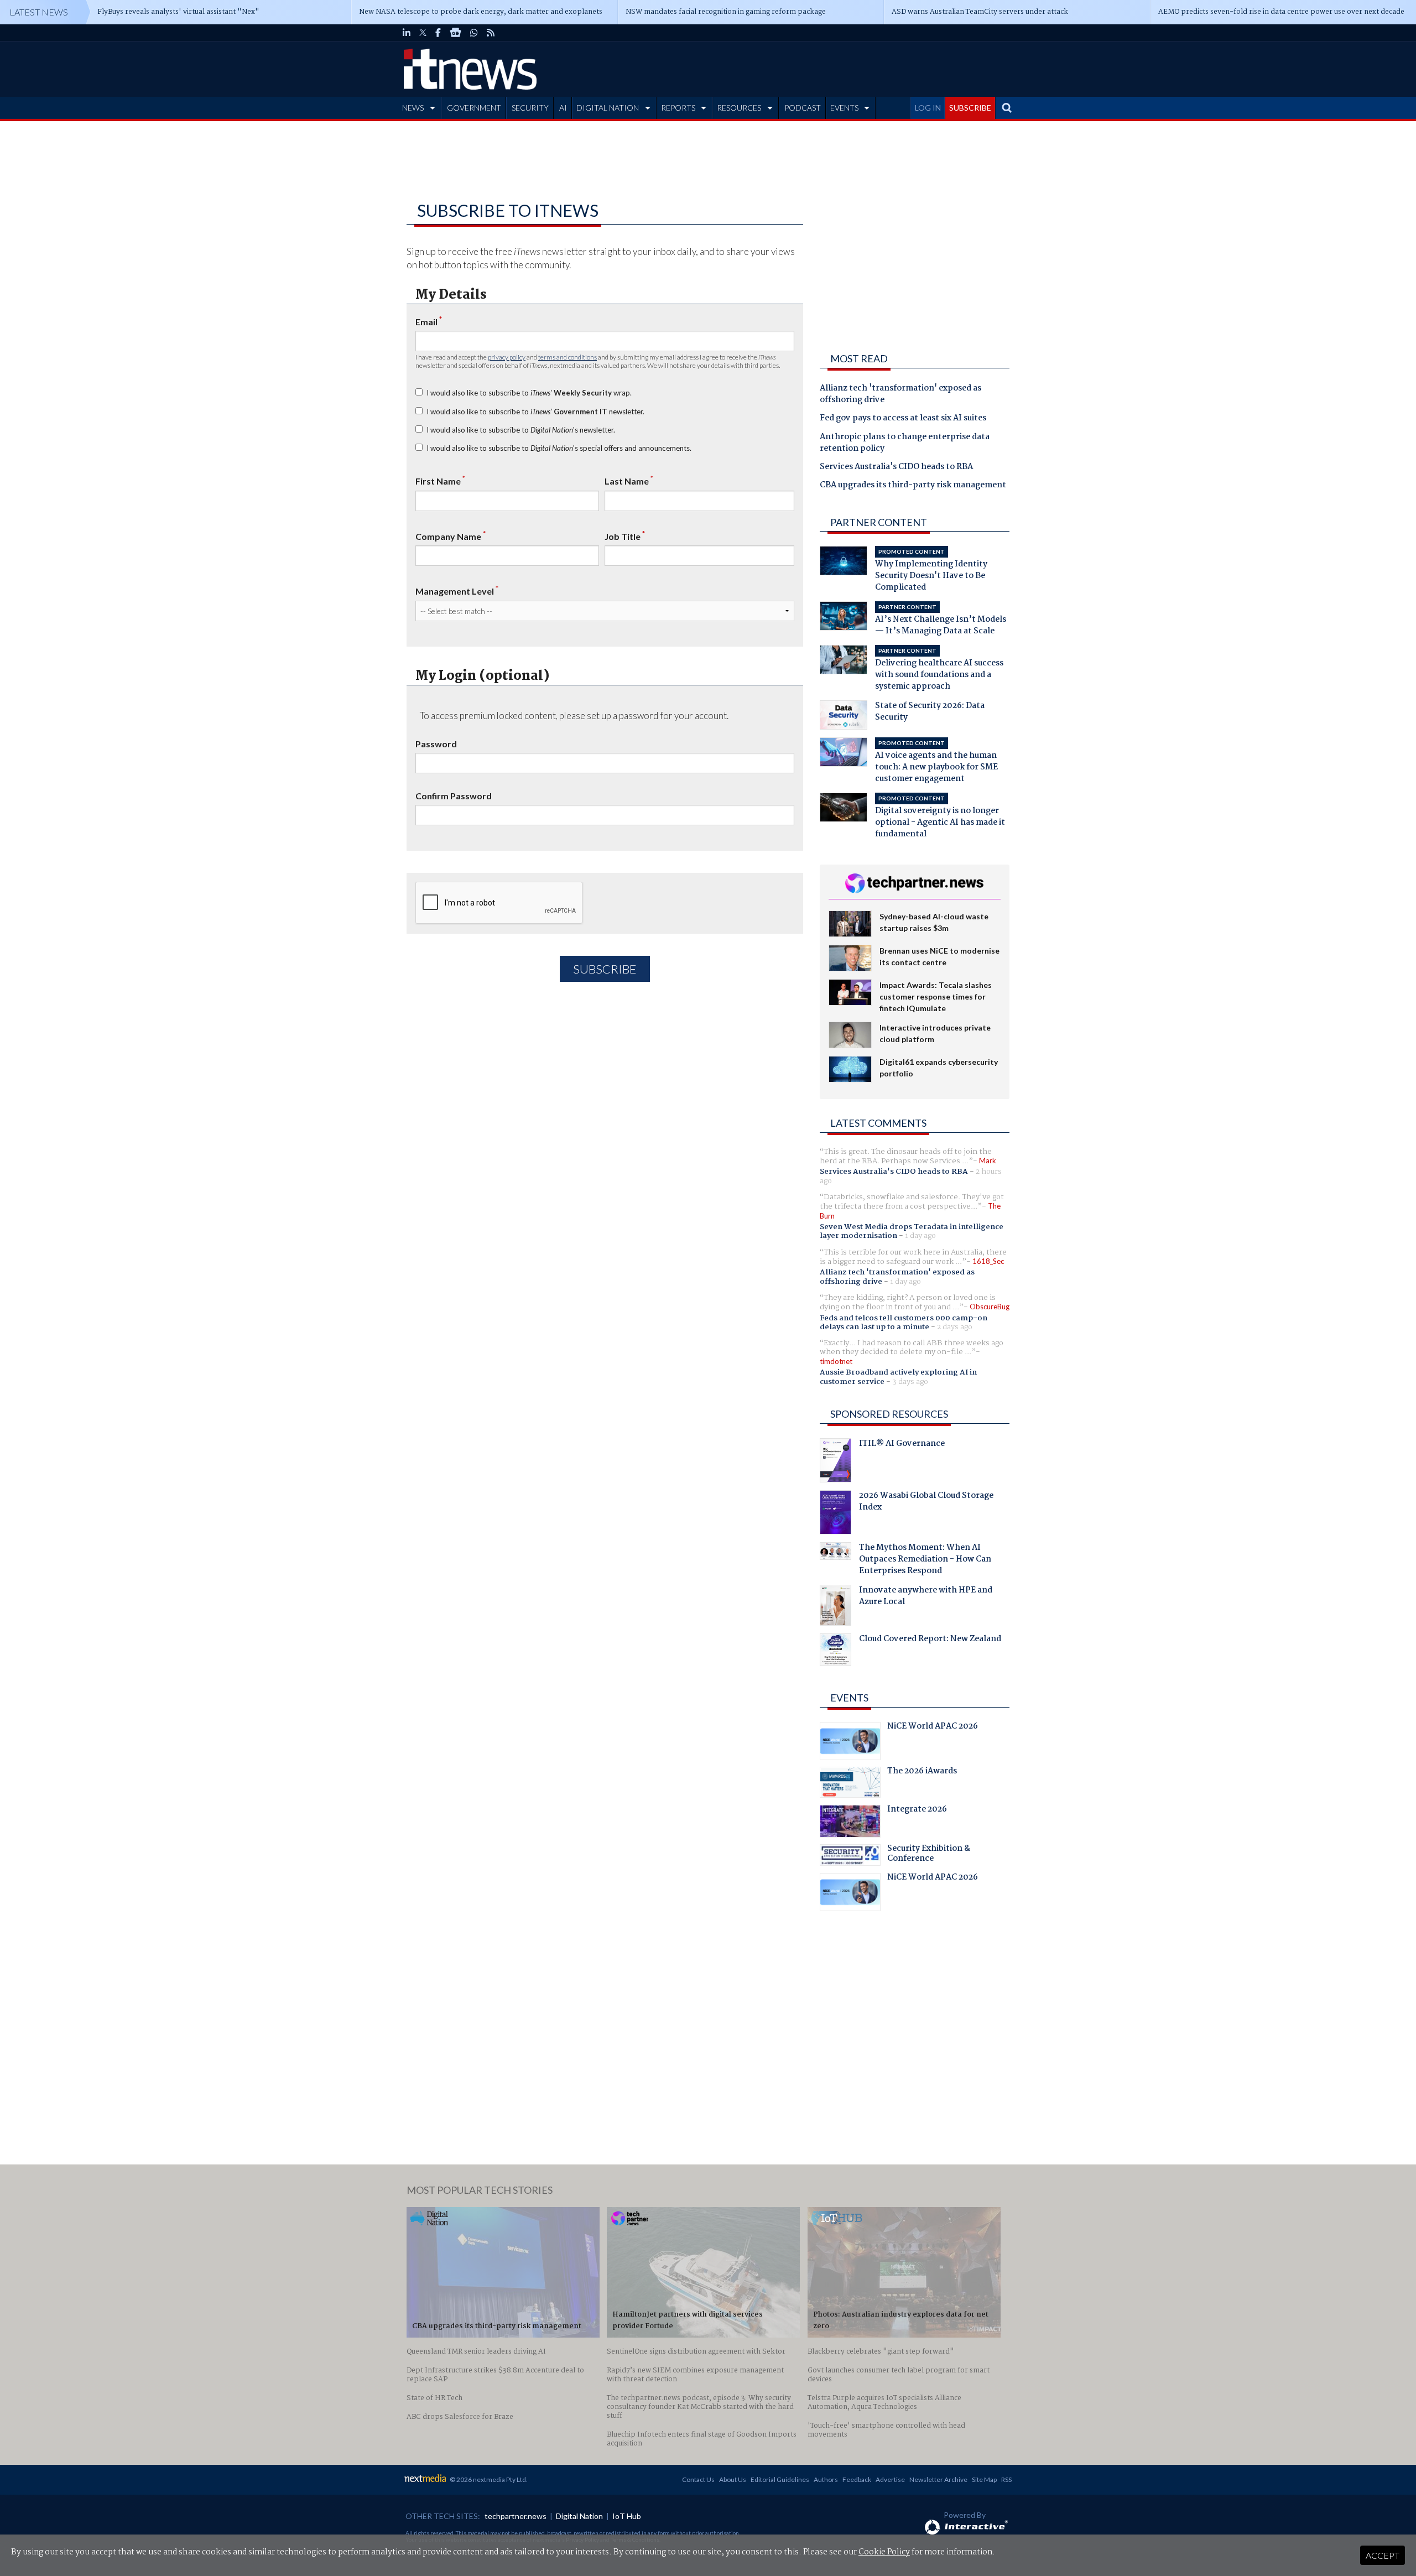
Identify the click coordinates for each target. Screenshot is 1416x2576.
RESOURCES (739, 108)
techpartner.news (516, 2516)
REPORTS (678, 108)
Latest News (39, 12)
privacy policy (507, 357)
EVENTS (844, 108)
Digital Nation (579, 2516)
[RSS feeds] (491, 33)
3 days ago (910, 1382)
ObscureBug (990, 1307)
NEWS (413, 108)
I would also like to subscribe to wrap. (529, 393)
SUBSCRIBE (970, 108)
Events (849, 1698)
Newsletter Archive (938, 2479)
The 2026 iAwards (922, 1772)
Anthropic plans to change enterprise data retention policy (905, 443)
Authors (826, 2479)
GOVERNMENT (474, 108)
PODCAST (803, 108)
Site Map (984, 2479)
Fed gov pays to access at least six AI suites (903, 419)
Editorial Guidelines (780, 2479)
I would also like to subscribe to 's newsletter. (521, 430)
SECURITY (530, 108)
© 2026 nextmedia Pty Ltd (488, 2479)
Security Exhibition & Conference (929, 1855)
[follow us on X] (423, 33)
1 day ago (920, 1236)
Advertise (890, 2479)
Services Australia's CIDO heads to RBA (896, 467)
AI (563, 108)
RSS (1006, 2479)
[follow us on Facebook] (438, 33)
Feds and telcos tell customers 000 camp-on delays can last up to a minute (904, 1323)
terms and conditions (568, 357)
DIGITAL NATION (608, 108)
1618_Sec (988, 1261)
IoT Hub (627, 2516)
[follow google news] (455, 33)
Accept (1383, 2555)
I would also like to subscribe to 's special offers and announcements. (559, 448)
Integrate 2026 (917, 1810)
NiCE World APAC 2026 (933, 1727)
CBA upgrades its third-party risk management (913, 486)
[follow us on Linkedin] (407, 33)
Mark (988, 1160)
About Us (733, 2479)
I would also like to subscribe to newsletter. (535, 412)
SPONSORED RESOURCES (889, 1414)
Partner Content (879, 522)
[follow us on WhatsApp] (474, 33)
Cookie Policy (884, 2552)
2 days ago (955, 1327)
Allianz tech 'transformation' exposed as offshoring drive (900, 395)
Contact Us (698, 2479)
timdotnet (836, 1361)
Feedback (857, 2479)
